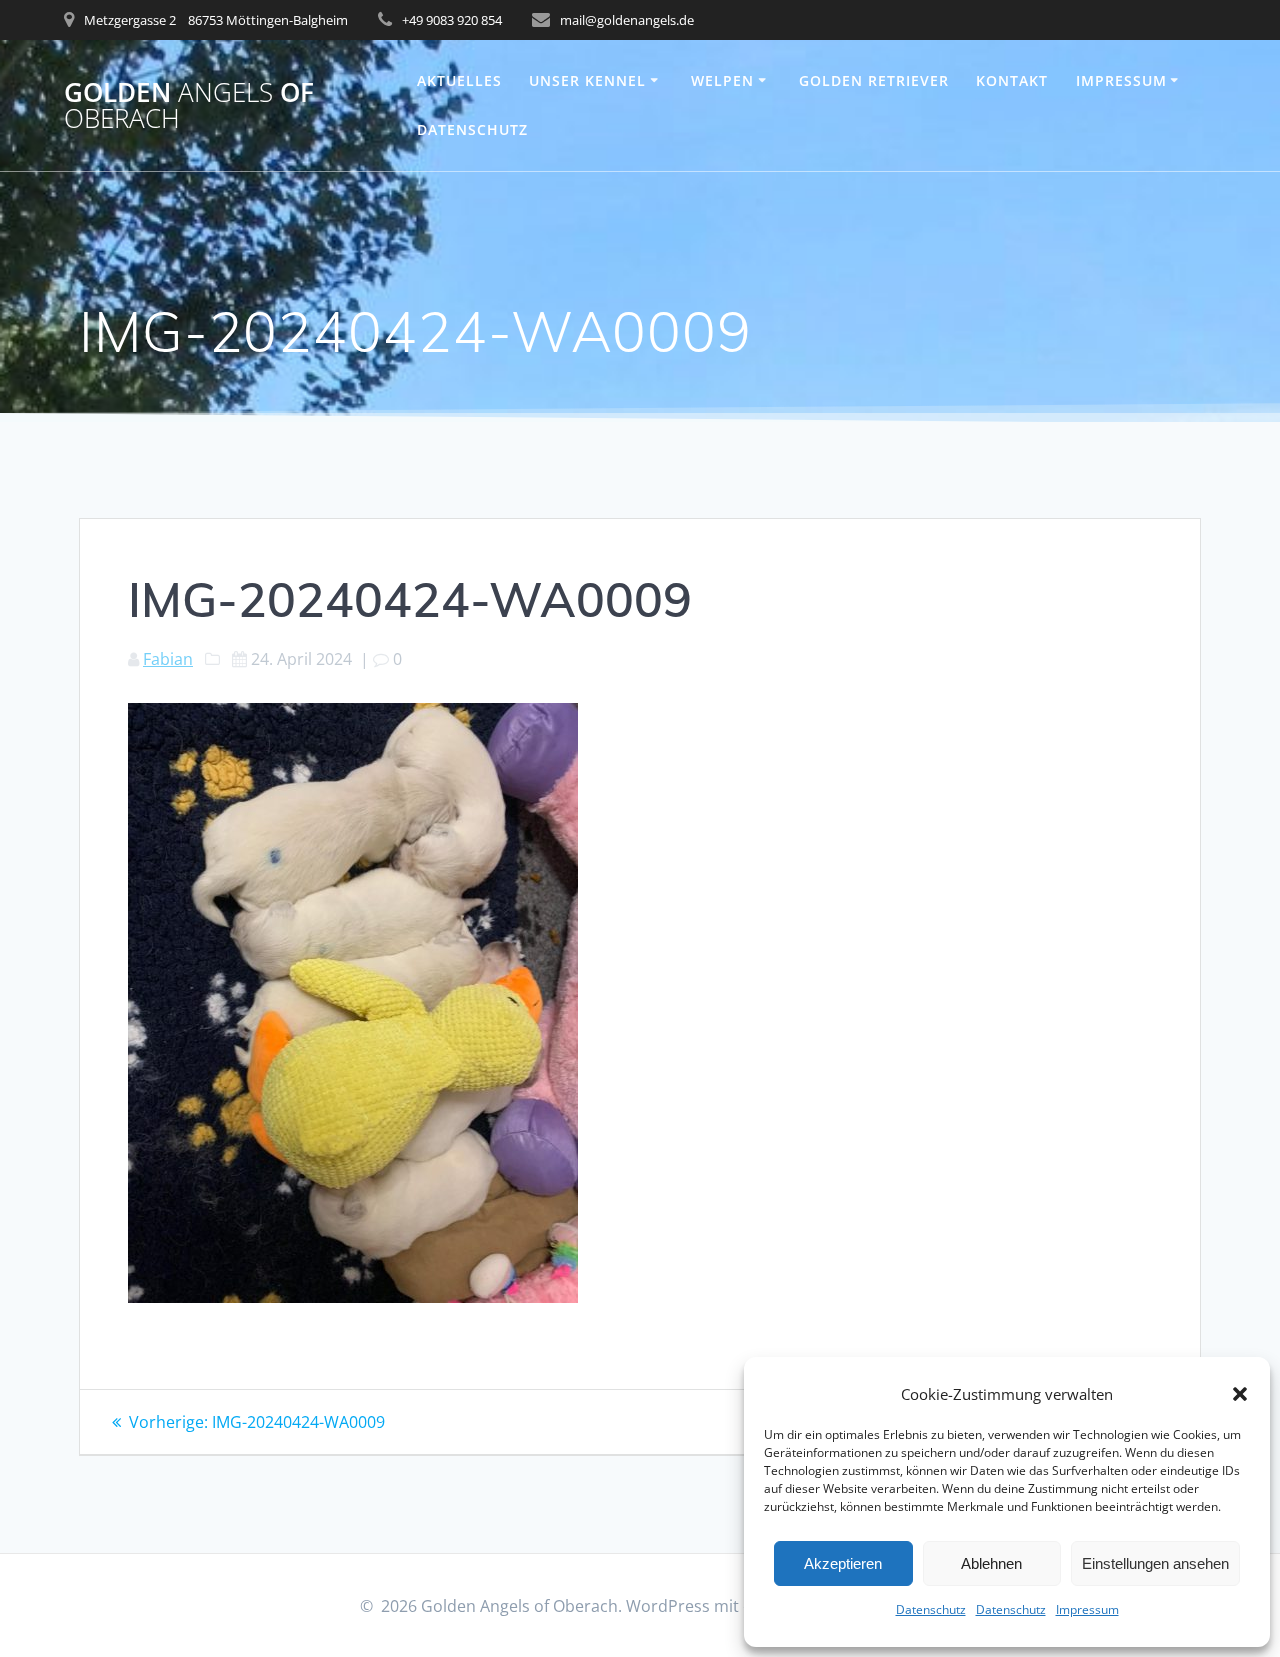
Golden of (189, 105)
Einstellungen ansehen (1155, 1563)
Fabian (168, 659)
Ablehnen (991, 1563)
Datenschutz (931, 1609)
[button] (1240, 1394)
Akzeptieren (843, 1563)
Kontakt (1012, 80)
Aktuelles (459, 80)
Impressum (1087, 1609)
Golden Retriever (874, 80)
